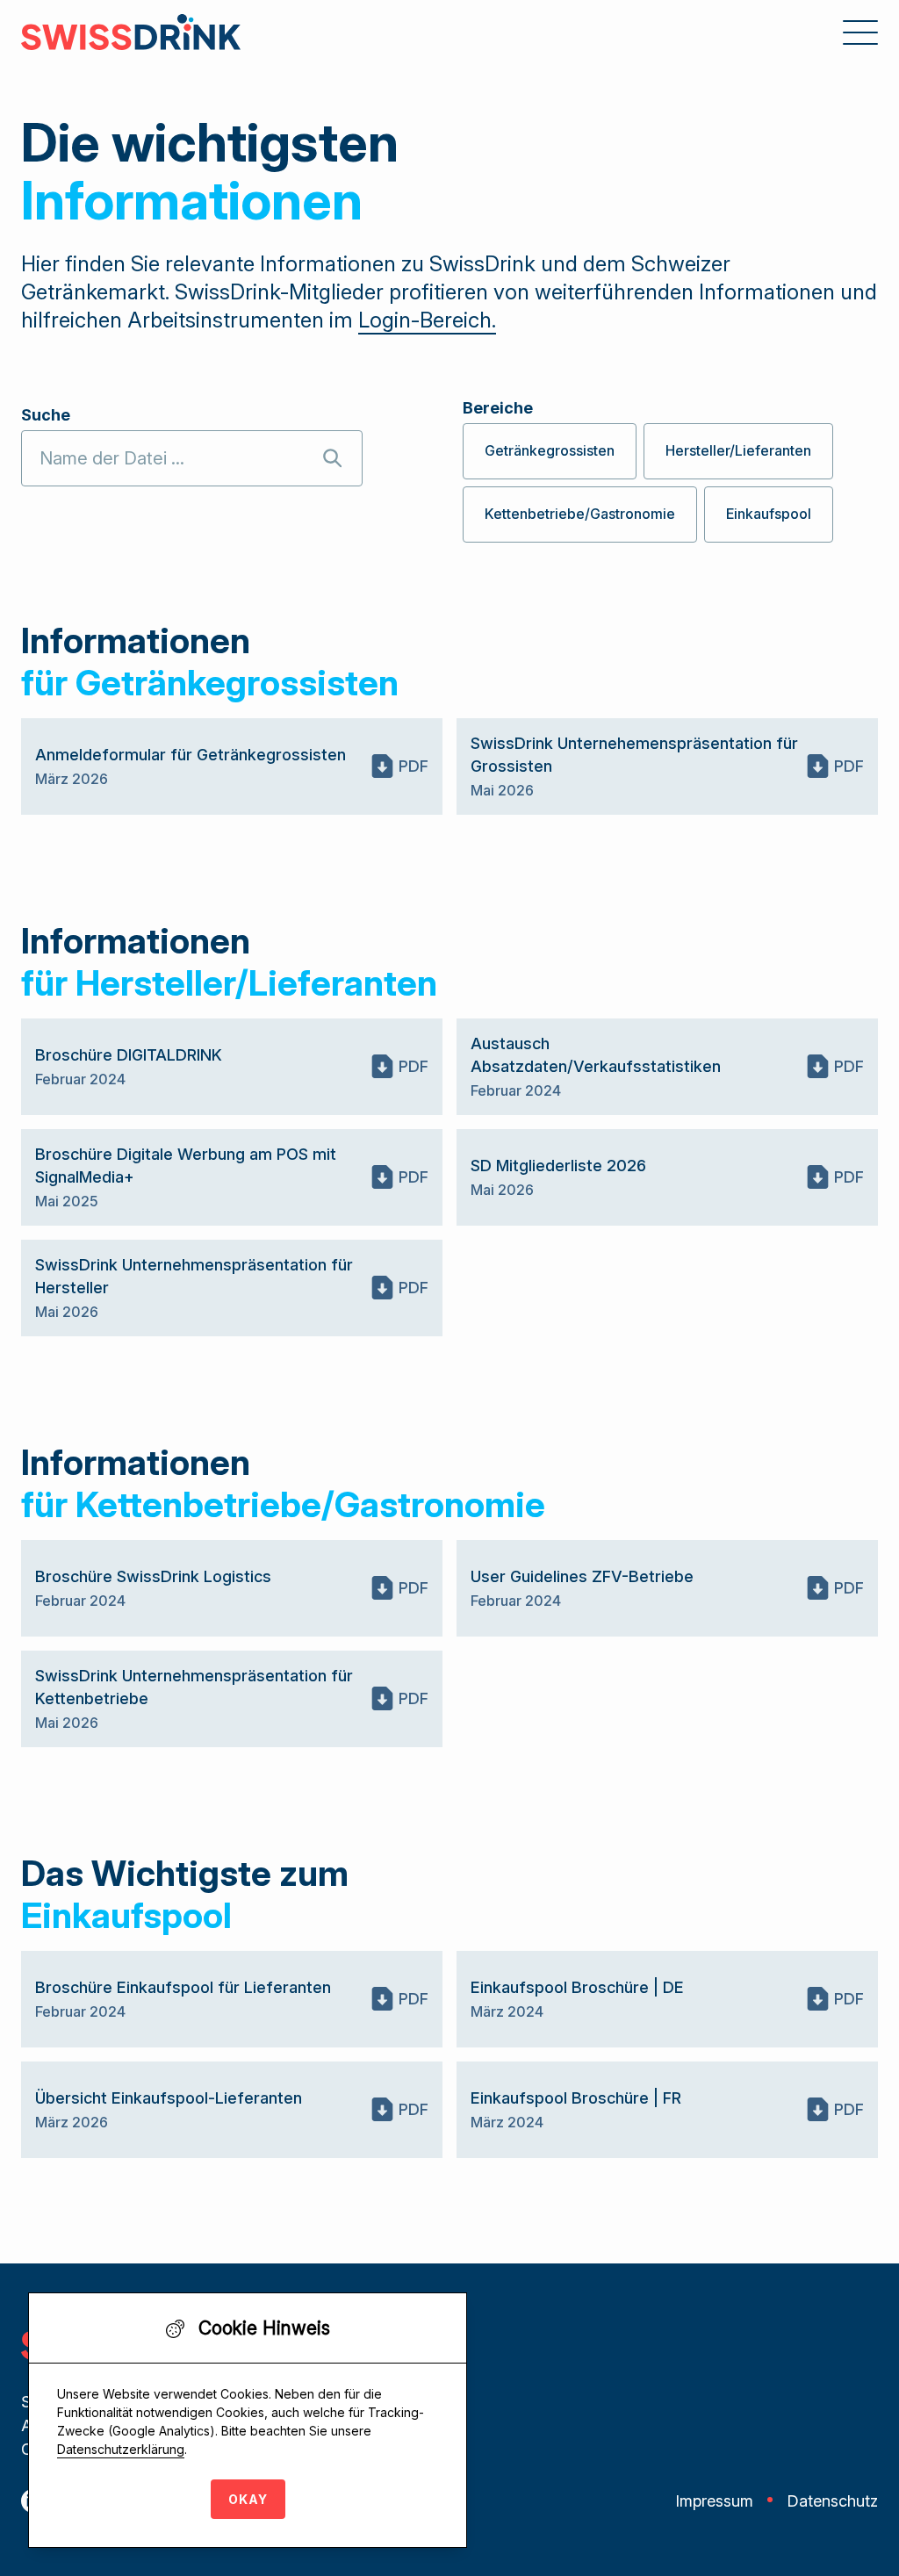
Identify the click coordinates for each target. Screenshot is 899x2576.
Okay (248, 2499)
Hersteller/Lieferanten (738, 450)
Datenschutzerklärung (121, 2449)
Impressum (714, 2501)
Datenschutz (832, 2501)
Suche (46, 415)
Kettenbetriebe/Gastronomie (580, 514)
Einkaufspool (769, 514)
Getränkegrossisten (550, 450)
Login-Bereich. (427, 320)
